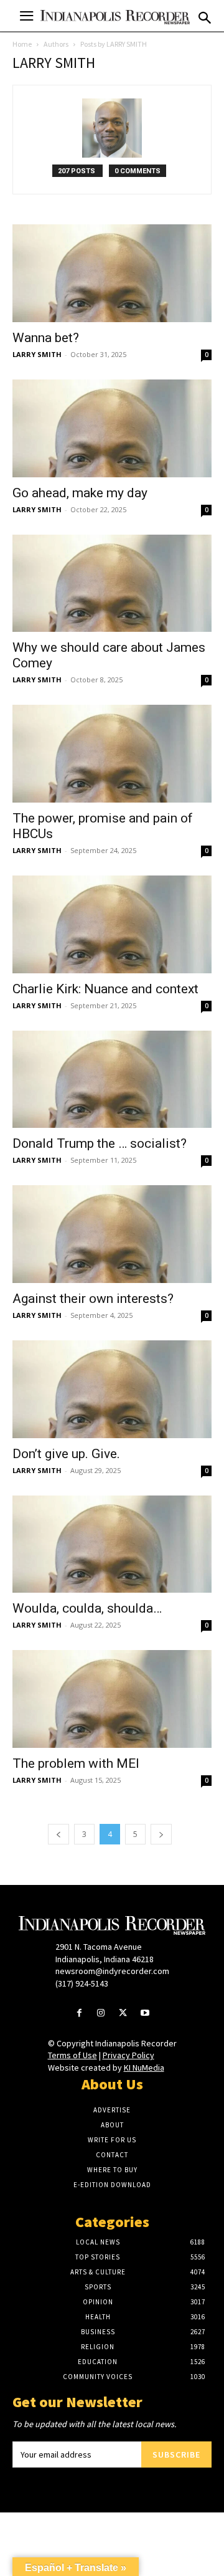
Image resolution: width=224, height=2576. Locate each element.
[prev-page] (58, 1834)
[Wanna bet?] (112, 273)
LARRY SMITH (37, 354)
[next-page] (161, 1834)
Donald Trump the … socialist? (100, 1143)
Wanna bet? (46, 338)
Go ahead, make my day (80, 493)
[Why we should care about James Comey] (112, 584)
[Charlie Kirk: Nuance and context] (112, 924)
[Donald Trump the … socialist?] (112, 1080)
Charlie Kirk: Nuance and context (105, 989)
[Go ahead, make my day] (112, 428)
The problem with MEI (76, 1763)
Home (22, 44)
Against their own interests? (93, 1299)
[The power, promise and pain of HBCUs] (112, 754)
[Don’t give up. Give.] (112, 1389)
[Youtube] (145, 2014)
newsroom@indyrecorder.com (112, 1971)
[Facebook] (79, 2014)
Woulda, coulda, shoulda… (87, 1608)
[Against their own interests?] (112, 1234)
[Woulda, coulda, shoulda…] (112, 1544)
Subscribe (176, 2454)
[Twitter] (123, 2014)
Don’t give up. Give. (66, 1454)
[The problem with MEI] (112, 1699)
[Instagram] (101, 2014)
